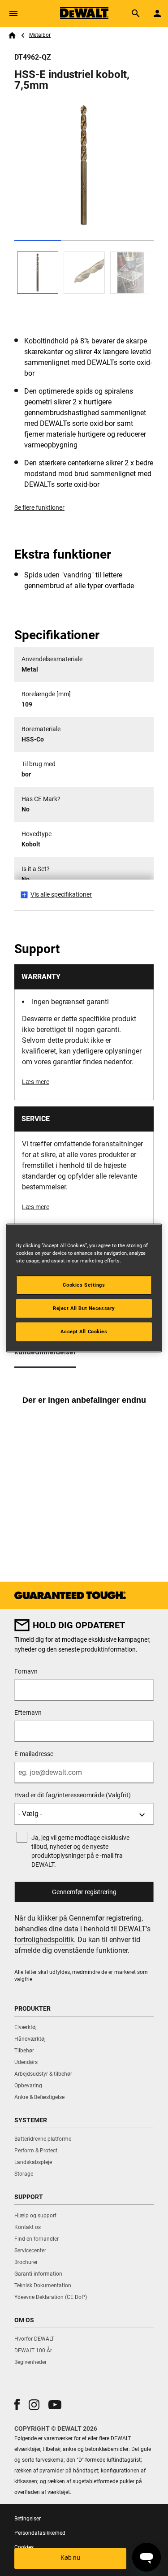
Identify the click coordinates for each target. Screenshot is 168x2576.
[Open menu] (13, 13)
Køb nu (70, 2558)
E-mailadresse (34, 1754)
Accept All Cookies (84, 1331)
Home (12, 35)
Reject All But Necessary (84, 1308)
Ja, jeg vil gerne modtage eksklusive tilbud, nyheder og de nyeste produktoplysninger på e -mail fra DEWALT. (80, 1851)
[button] (17, 2405)
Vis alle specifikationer (61, 894)
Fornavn (26, 1671)
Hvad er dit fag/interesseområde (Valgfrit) (73, 1795)
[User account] (157, 13)
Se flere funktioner (39, 507)
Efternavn (28, 1713)
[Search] (136, 13)
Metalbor (40, 35)
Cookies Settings (84, 1285)
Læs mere (36, 1082)
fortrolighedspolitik (44, 1940)
